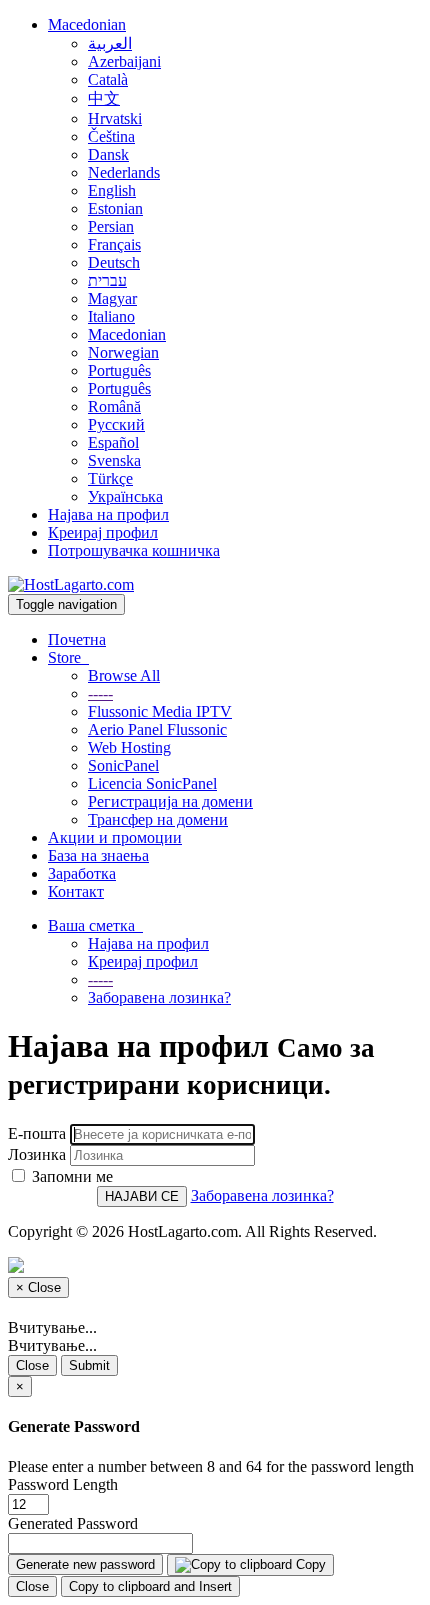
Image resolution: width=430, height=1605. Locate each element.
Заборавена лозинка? (159, 997)
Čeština (111, 136)
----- (100, 693)
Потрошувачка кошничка (134, 550)
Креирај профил (103, 532)
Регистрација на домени (170, 801)
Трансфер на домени (158, 819)
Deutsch (114, 262)
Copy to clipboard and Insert (150, 1586)
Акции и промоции (115, 837)
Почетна (77, 639)
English (112, 190)
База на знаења (98, 855)
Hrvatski (115, 118)
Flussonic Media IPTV (160, 711)
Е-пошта (37, 1133)
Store (68, 657)
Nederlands (124, 172)
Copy (309, 1564)
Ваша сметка (95, 925)
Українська (125, 496)
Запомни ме (70, 1176)
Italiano (111, 316)
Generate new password (85, 1564)
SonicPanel (123, 765)
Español (113, 442)
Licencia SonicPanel (152, 783)
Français (114, 244)
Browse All (124, 675)
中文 (104, 98)
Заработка (82, 873)
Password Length (63, 1484)
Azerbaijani (124, 61)
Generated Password (73, 1523)
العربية (110, 43)
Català (108, 79)
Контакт (76, 891)
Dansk (108, 154)
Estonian (115, 208)
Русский (116, 424)
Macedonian (87, 24)
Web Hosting (129, 747)
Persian (111, 226)
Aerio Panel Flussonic (157, 729)
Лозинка (37, 1154)
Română (114, 406)
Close (32, 1365)
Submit (89, 1365)
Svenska (114, 460)
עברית (107, 280)
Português (119, 370)
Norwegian (123, 352)
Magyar (112, 298)
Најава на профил (108, 514)
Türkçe (110, 478)
